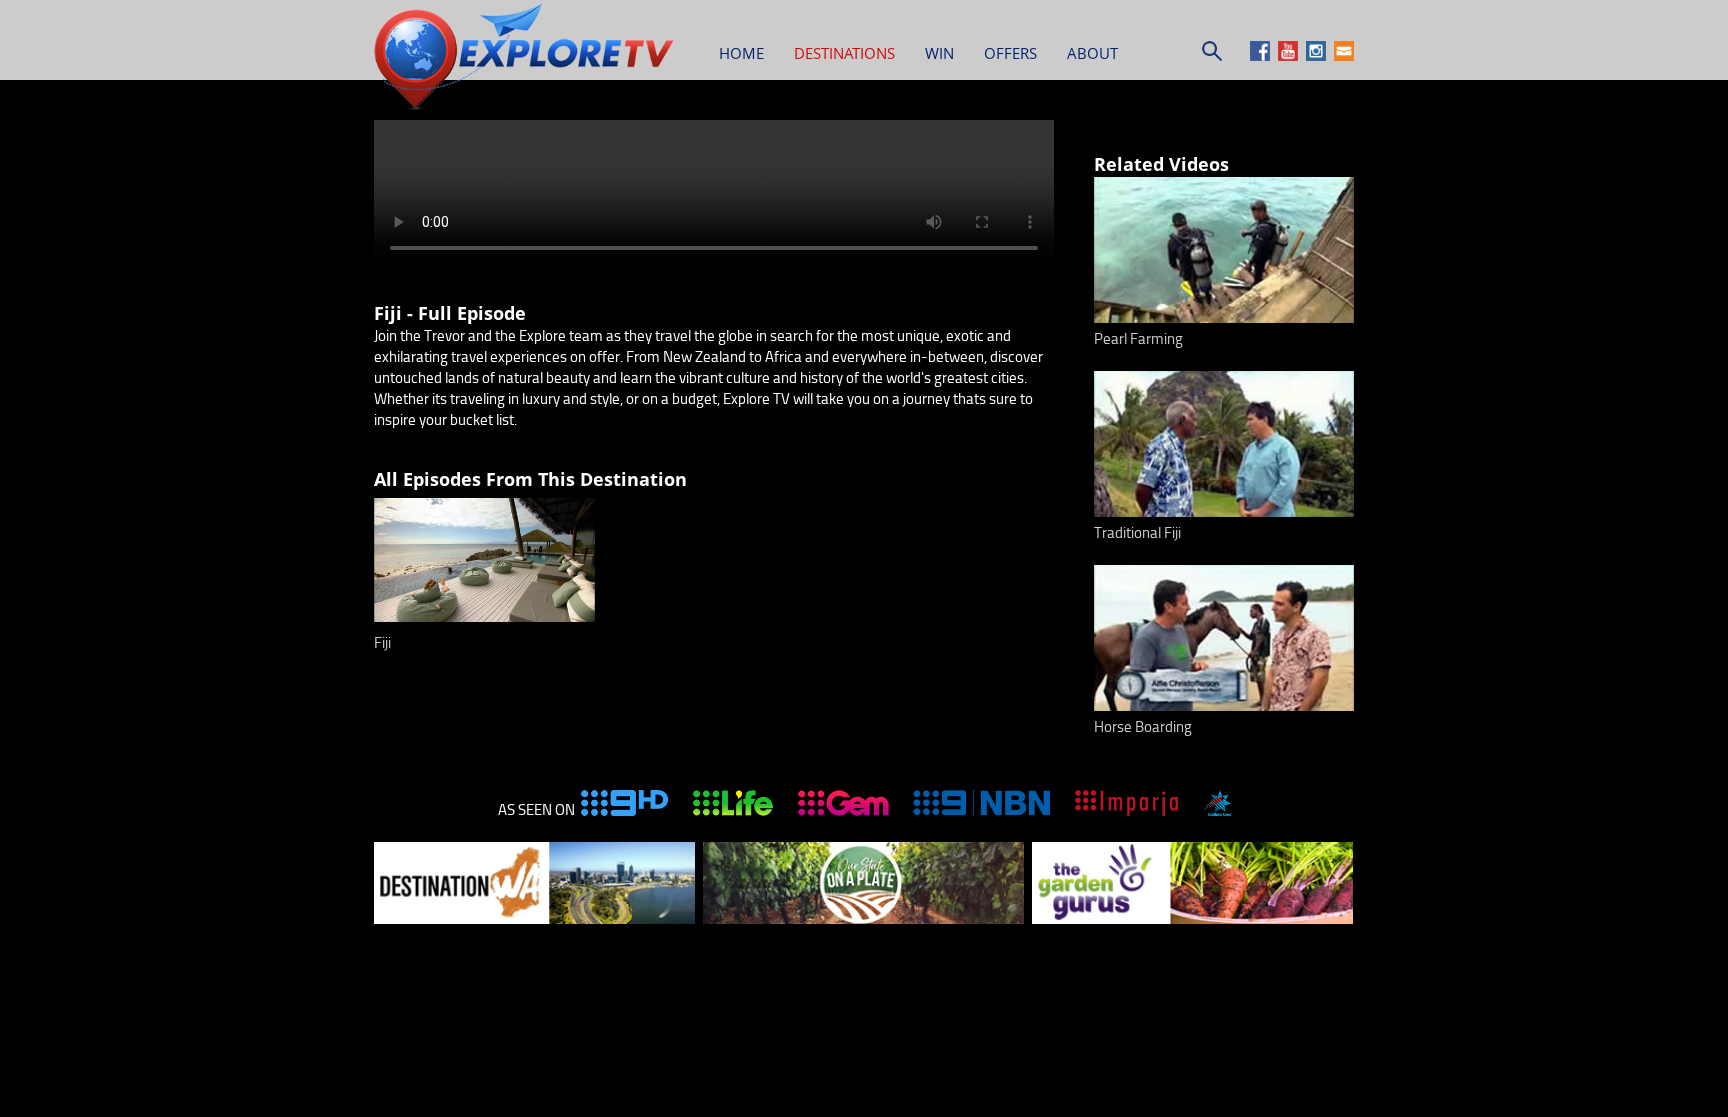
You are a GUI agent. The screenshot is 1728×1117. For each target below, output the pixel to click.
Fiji (382, 643)
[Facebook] (1262, 56)
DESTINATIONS (844, 53)
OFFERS (1010, 53)
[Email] (1344, 56)
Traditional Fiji (1137, 533)
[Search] (1212, 56)
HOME (741, 53)
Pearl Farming (1138, 339)
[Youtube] (1290, 56)
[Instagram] (1318, 56)
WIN (939, 53)
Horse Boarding (1143, 727)
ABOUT (1092, 53)
